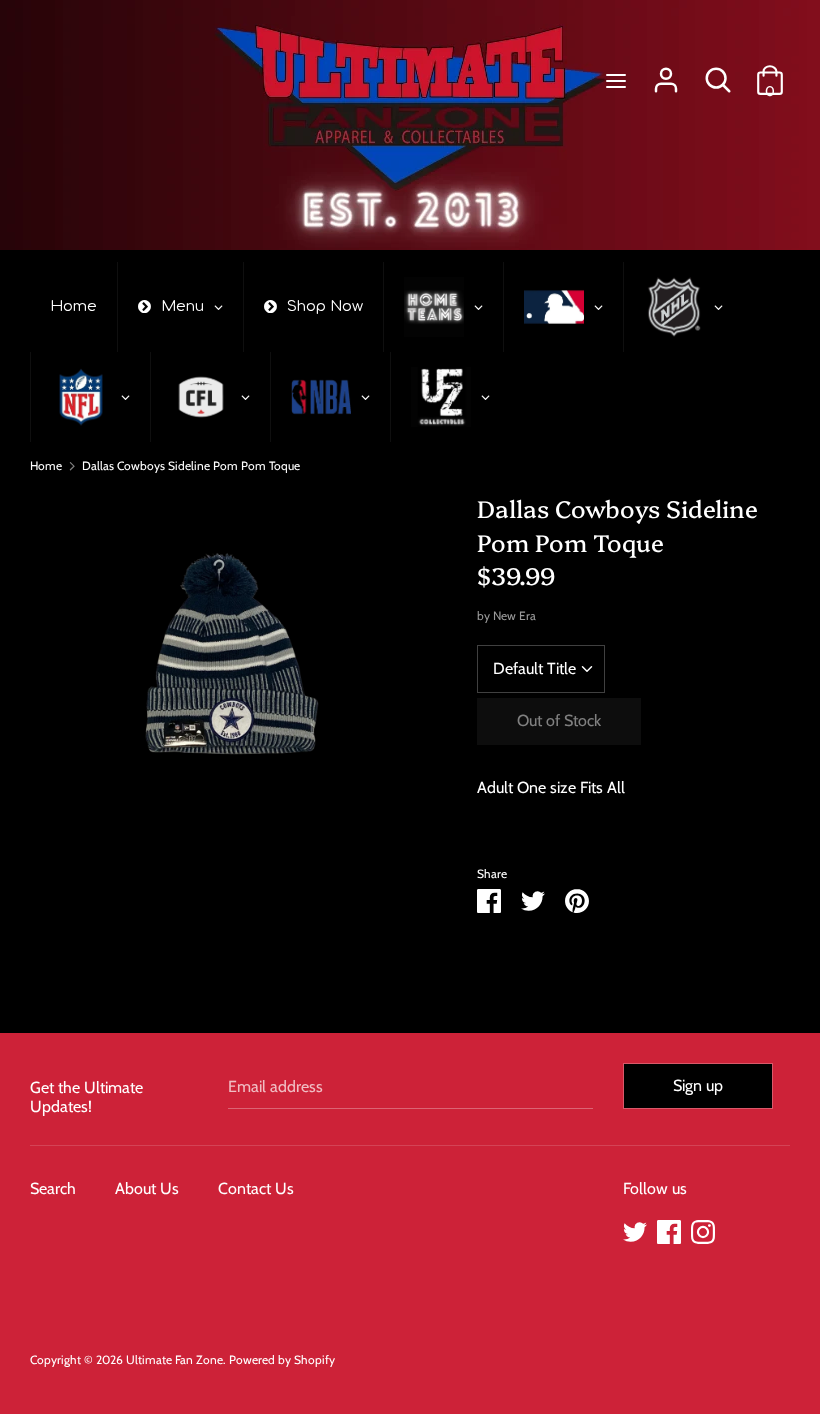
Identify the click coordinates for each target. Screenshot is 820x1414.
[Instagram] (703, 1229)
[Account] (666, 72)
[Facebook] (669, 1229)
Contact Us (256, 1188)
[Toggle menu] (616, 80)
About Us (147, 1188)
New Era (514, 615)
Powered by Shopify (282, 1359)
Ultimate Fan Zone (174, 1359)
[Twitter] (635, 1229)
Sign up (698, 1085)
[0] (770, 72)
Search (53, 1188)
